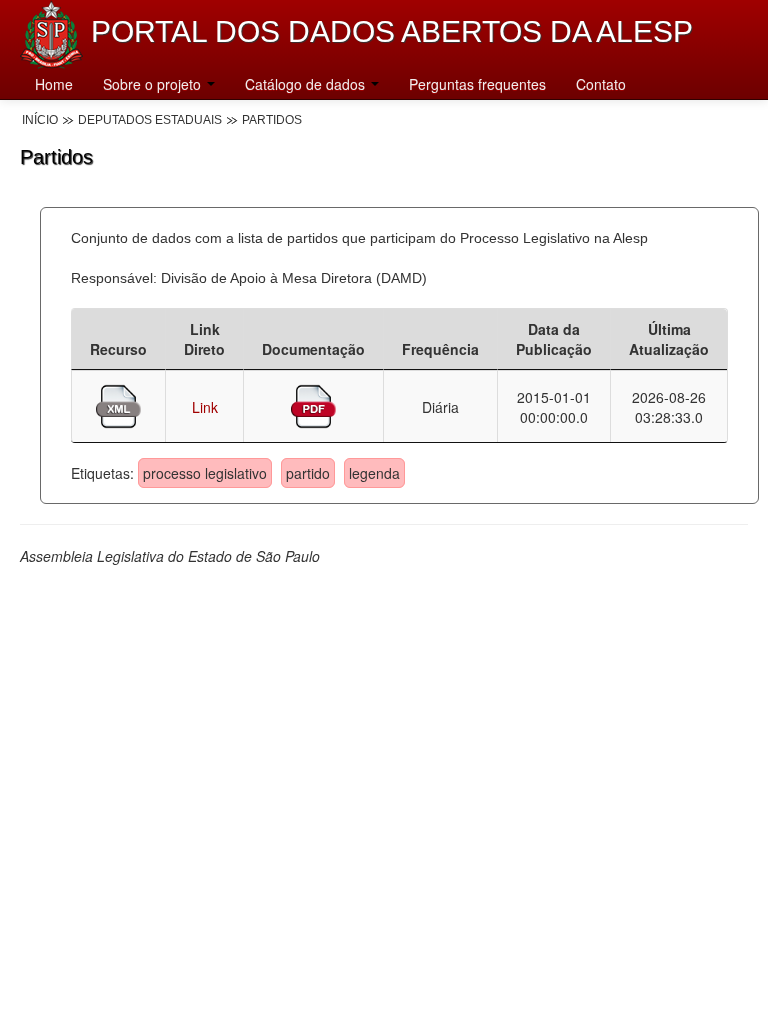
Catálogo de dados (307, 84)
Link (205, 407)
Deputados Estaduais (150, 120)
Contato (601, 84)
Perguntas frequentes (477, 84)
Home (54, 84)
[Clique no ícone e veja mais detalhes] (118, 404)
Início (40, 120)
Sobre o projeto (154, 84)
